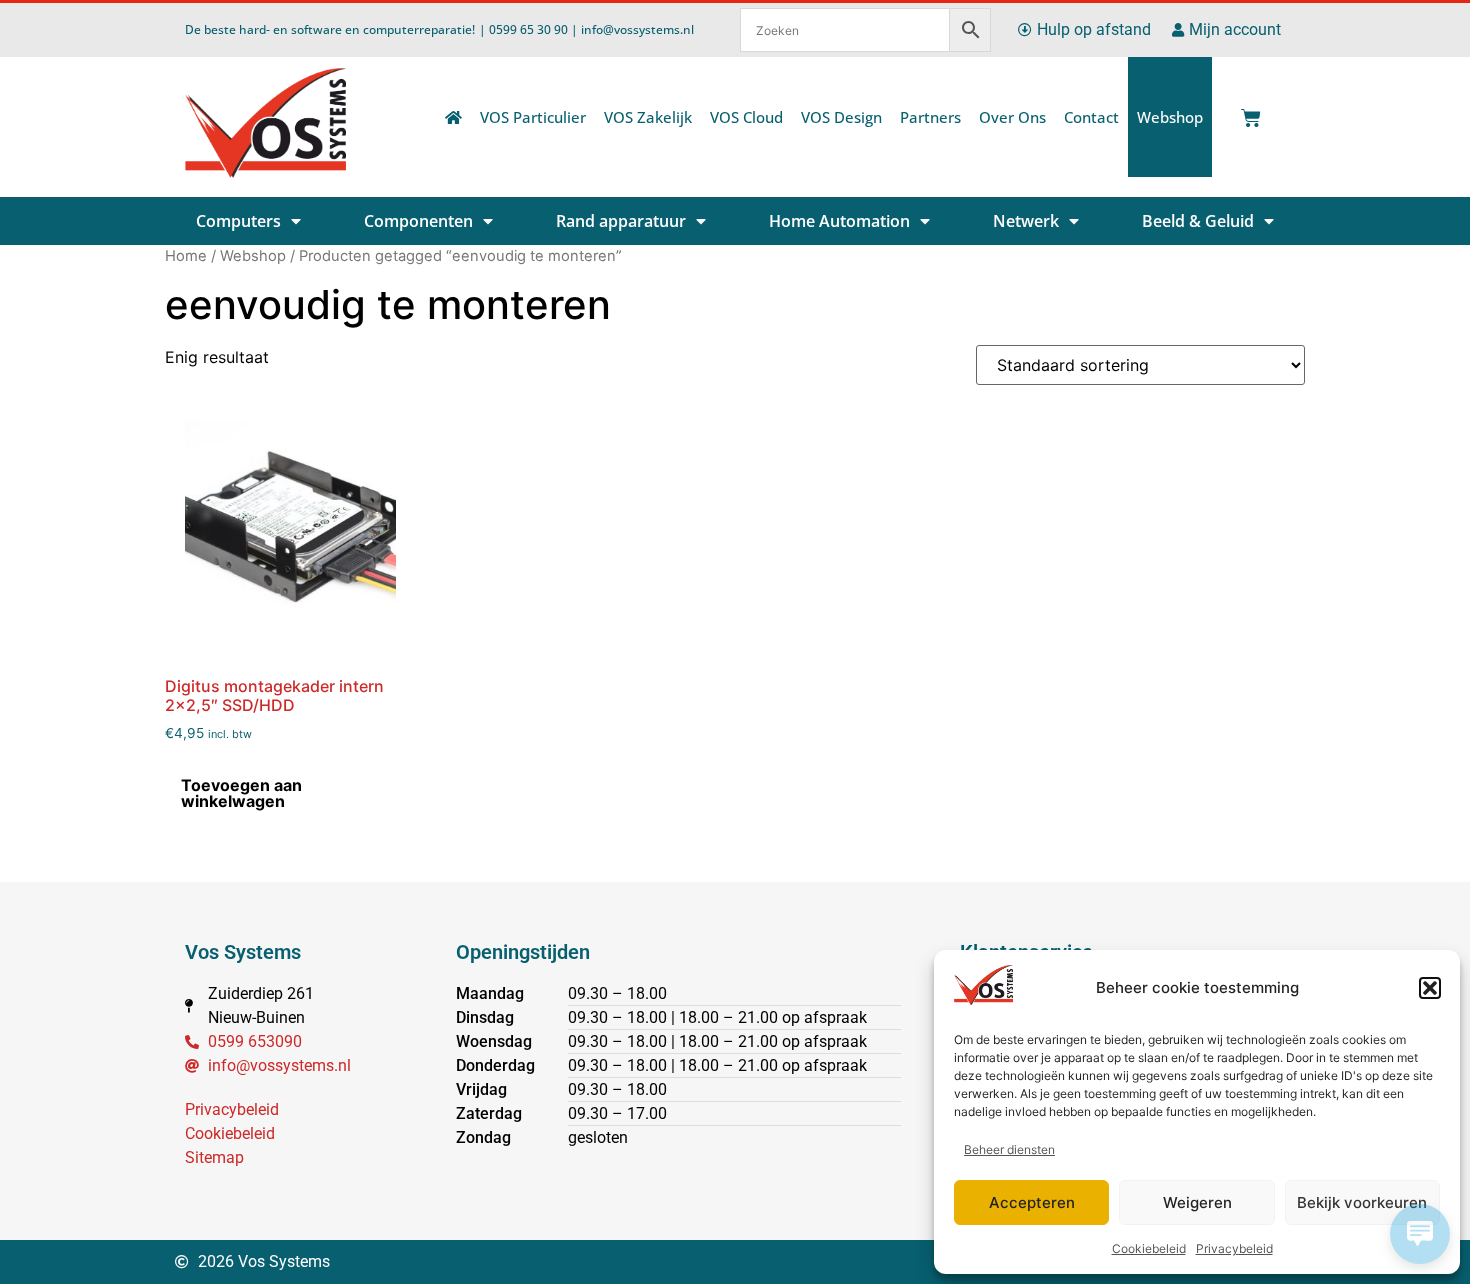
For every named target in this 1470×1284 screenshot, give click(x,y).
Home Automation (839, 221)
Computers (238, 221)
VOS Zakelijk (648, 117)
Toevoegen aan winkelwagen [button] (241, 793)
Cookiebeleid (1149, 1248)
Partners (930, 117)
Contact (1091, 117)
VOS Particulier (533, 117)
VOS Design (841, 117)
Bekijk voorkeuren (1362, 1202)
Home (186, 256)
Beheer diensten (1009, 1149)
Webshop (1170, 117)
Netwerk (1026, 221)
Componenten (418, 221)
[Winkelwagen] (1247, 112)
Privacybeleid (1234, 1248)
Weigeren (1197, 1202)
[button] (1430, 988)
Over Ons (1012, 117)
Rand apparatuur (621, 221)
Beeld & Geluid (1198, 221)
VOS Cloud (746, 117)
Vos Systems (243, 952)
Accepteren (1032, 1202)
